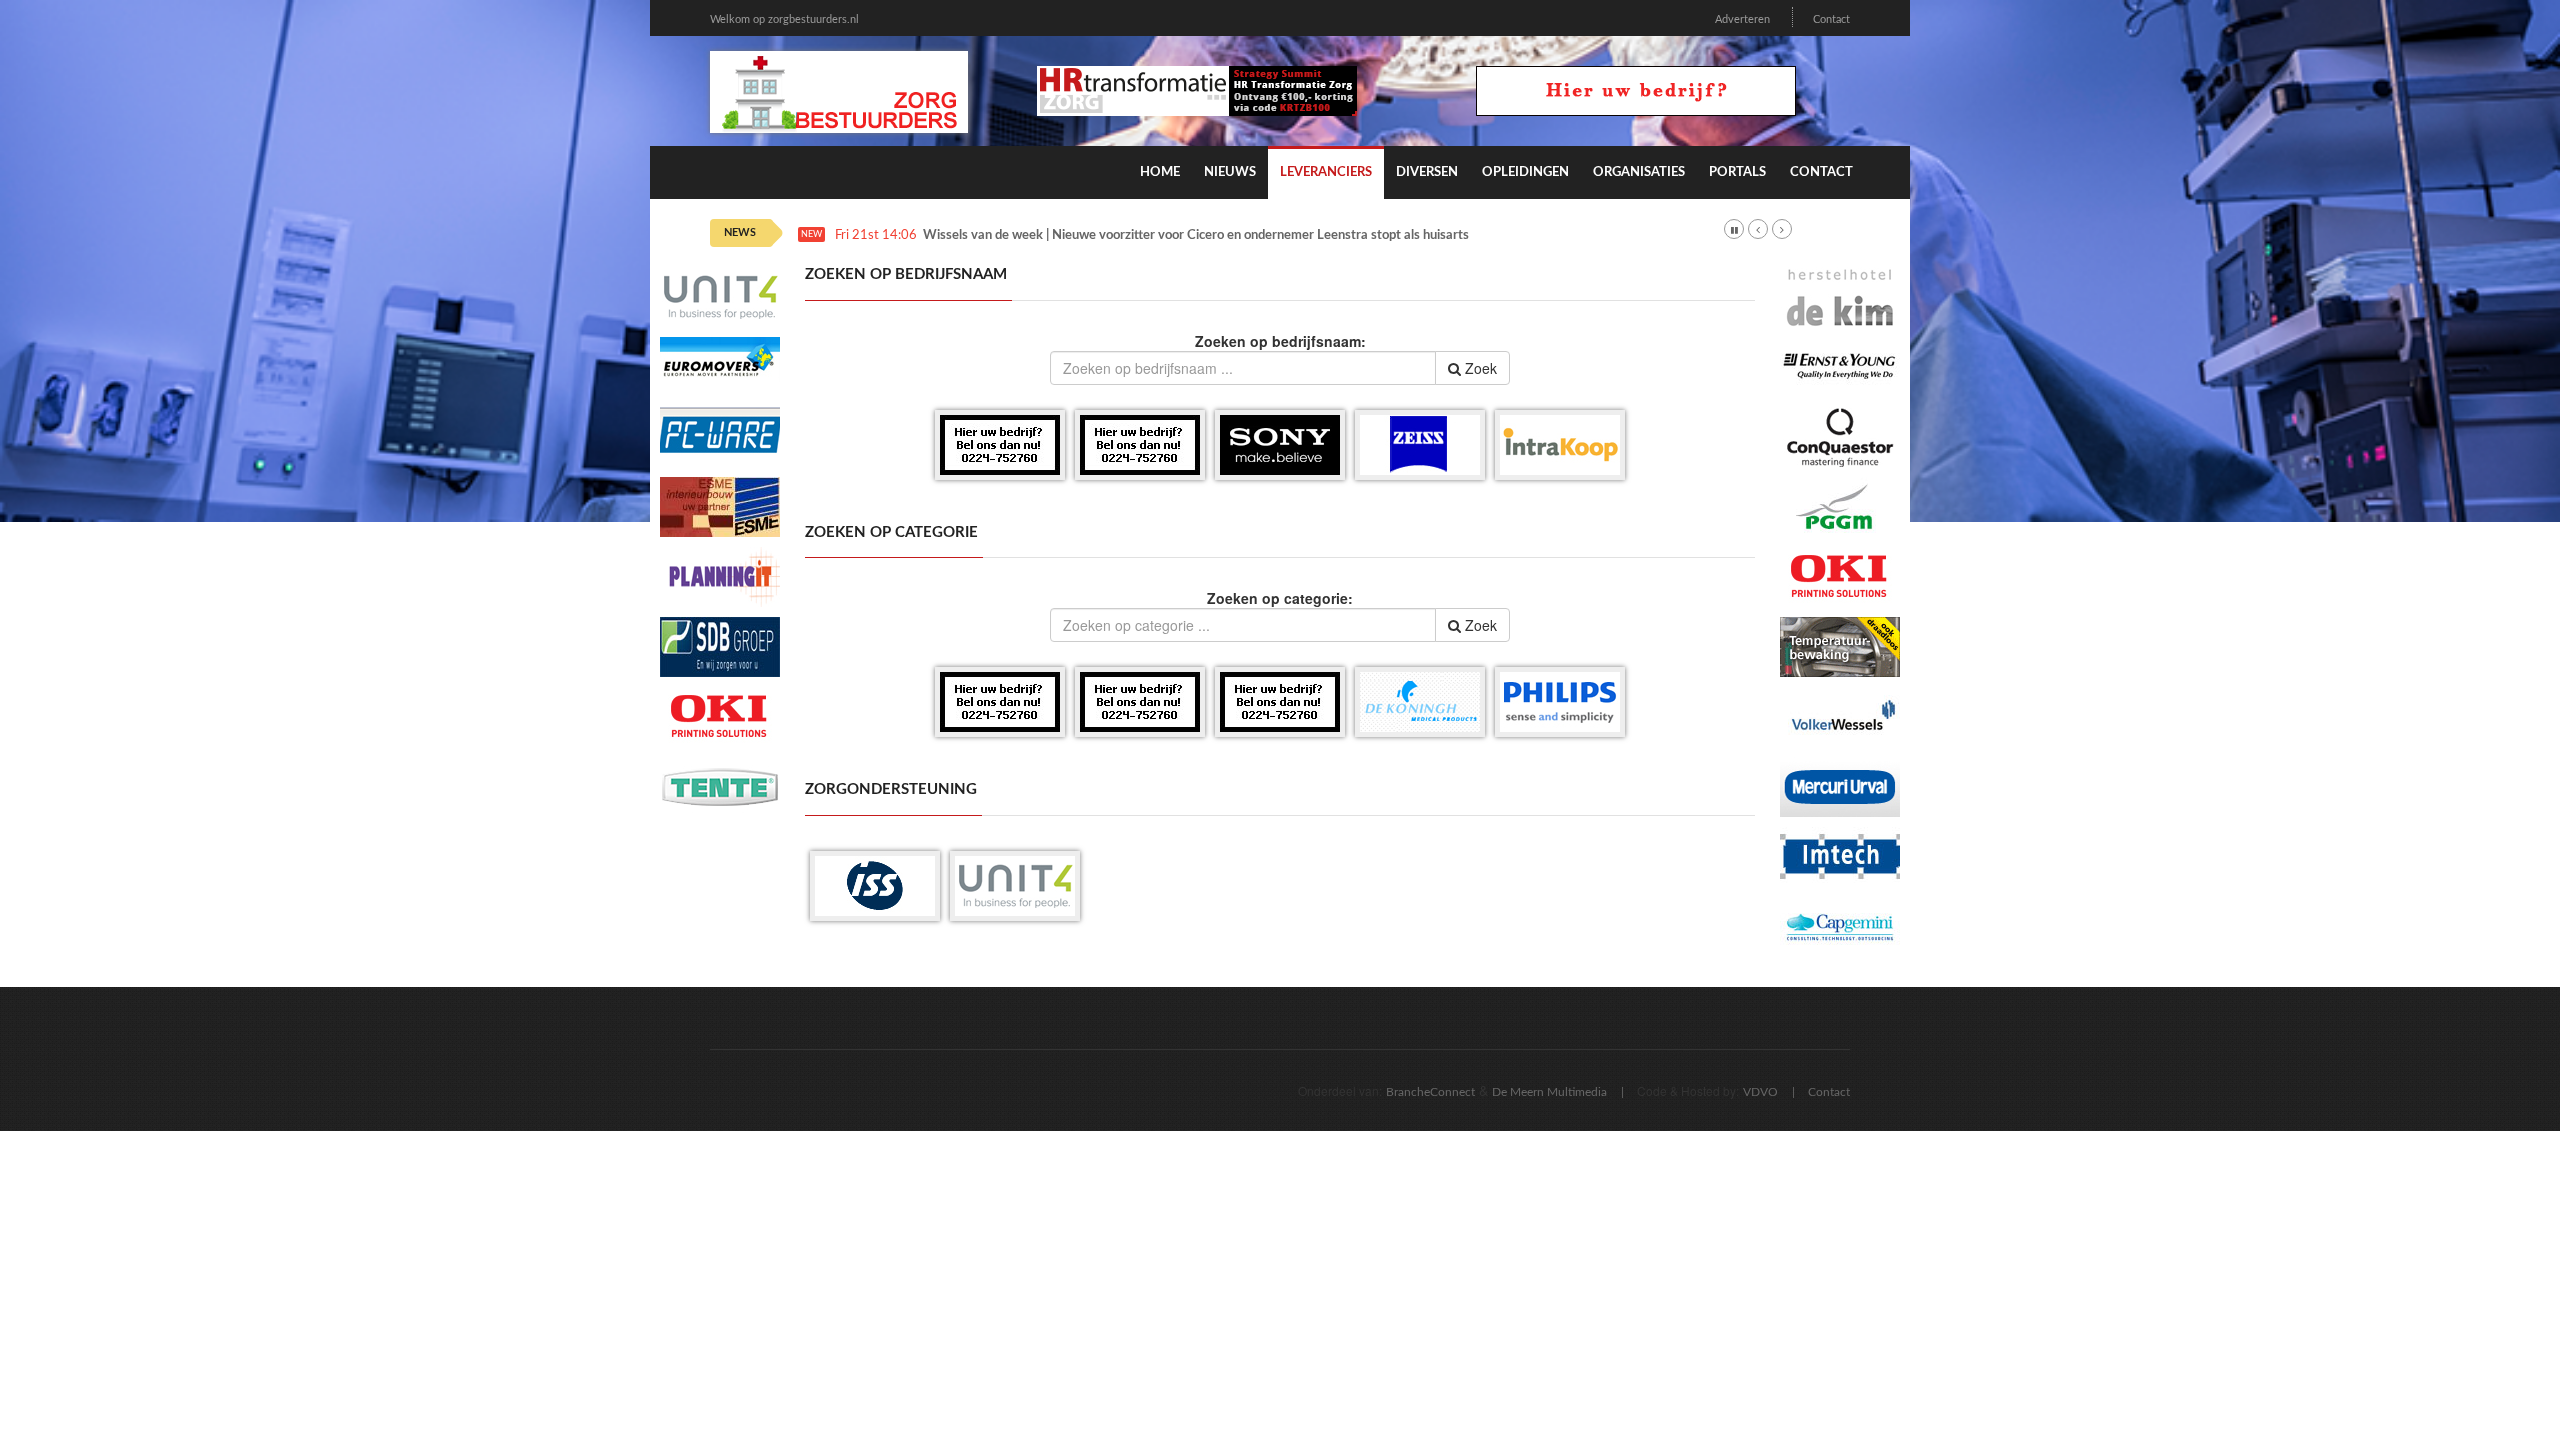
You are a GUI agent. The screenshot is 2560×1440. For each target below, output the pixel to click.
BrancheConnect (1430, 1092)
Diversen (1427, 172)
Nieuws (1230, 172)
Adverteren (1742, 19)
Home (1160, 172)
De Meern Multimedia (1549, 1092)
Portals (1737, 172)
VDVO (1760, 1092)
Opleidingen (1525, 172)
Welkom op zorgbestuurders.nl (784, 19)
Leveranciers (1326, 172)
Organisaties (1639, 172)
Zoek (1479, 368)
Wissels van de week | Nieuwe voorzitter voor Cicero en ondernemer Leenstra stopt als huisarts (1196, 235)
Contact (1831, 19)
